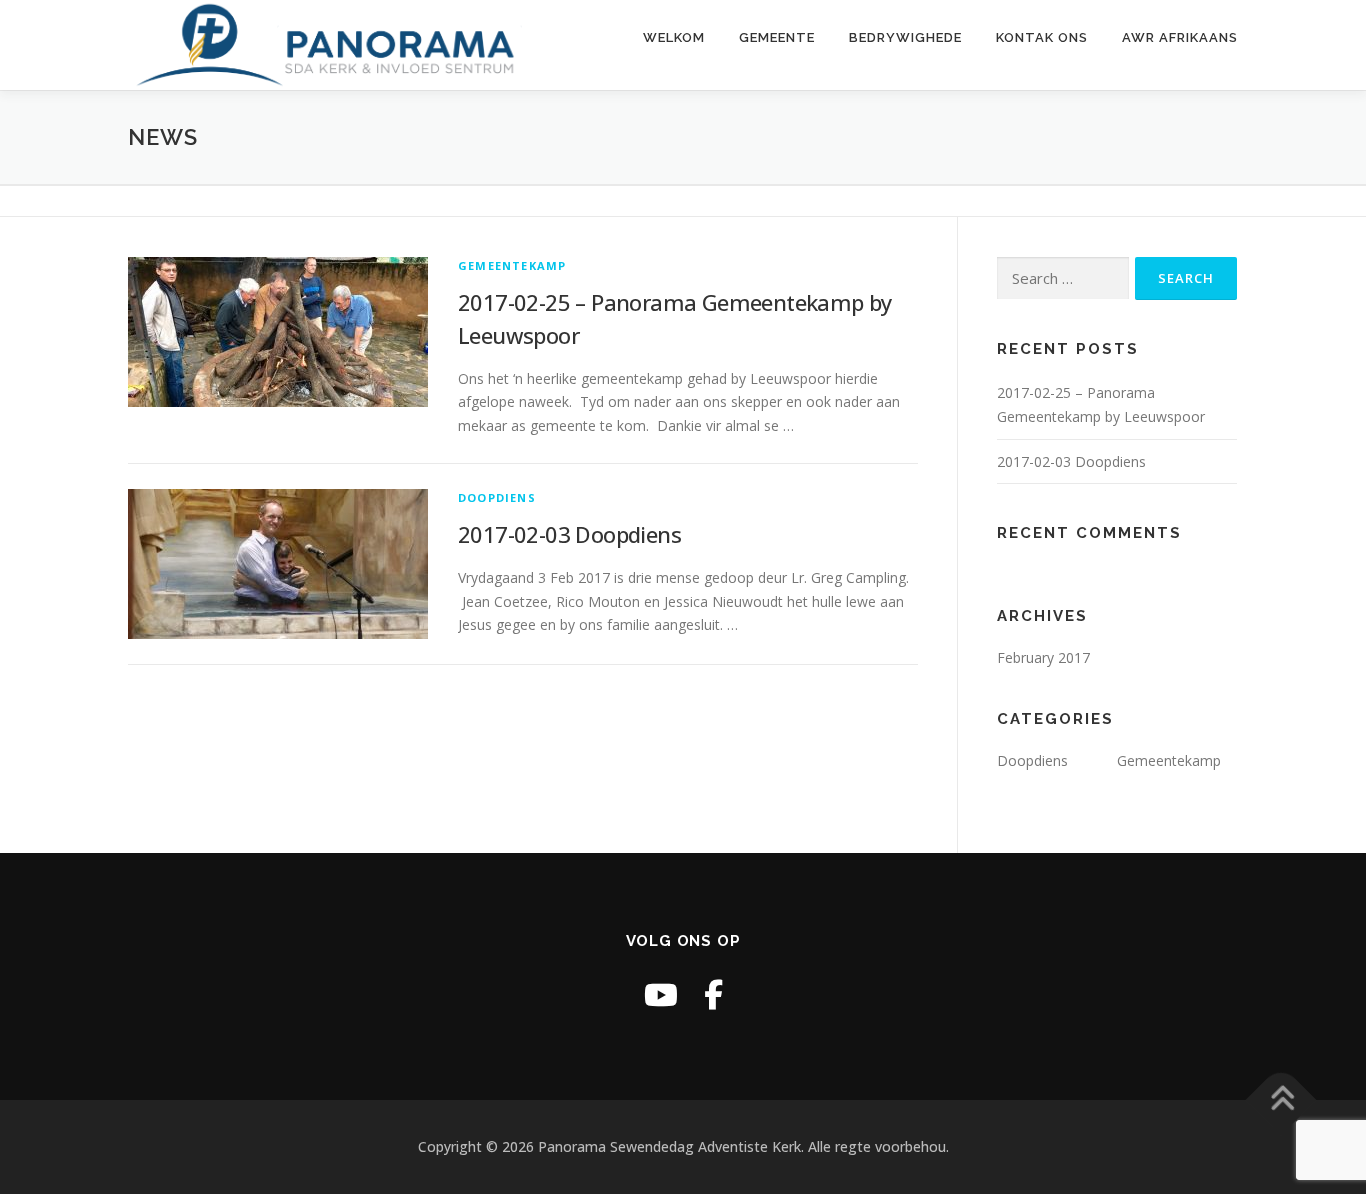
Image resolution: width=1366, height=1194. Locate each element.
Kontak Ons (1042, 37)
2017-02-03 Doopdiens (569, 534)
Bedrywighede (905, 37)
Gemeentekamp (512, 265)
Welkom (674, 37)
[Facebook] (713, 994)
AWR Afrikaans (1180, 37)
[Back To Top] (1281, 1100)
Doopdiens (497, 497)
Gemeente (777, 37)
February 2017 (1043, 657)
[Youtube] (661, 994)
